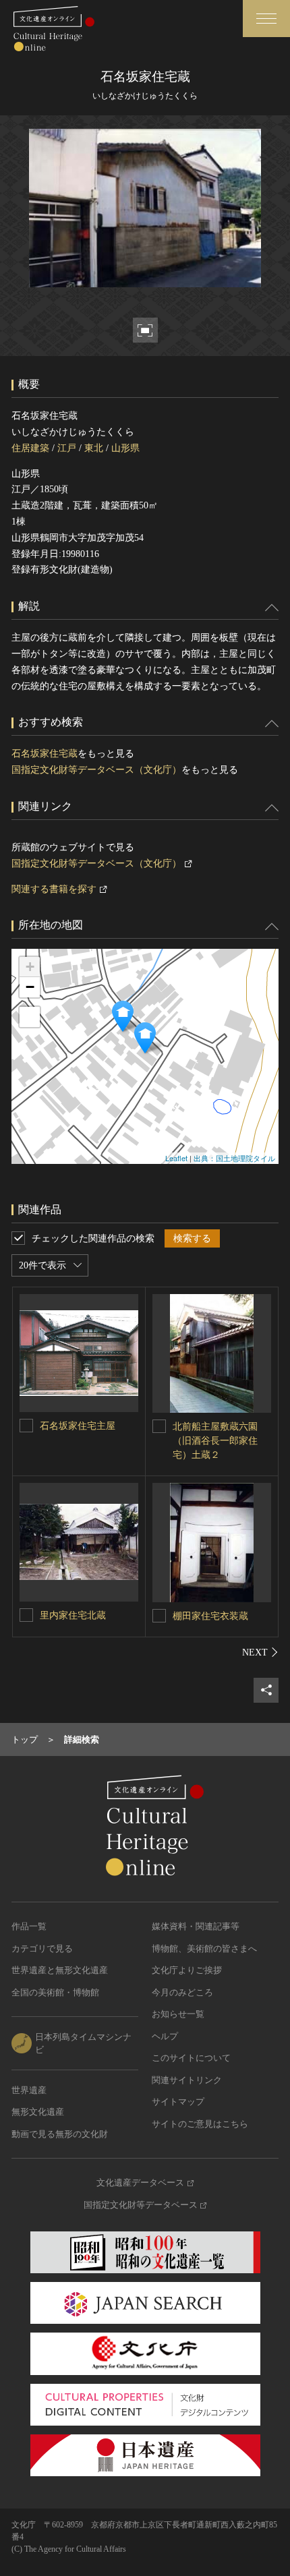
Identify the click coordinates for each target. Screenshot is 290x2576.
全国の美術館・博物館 (55, 1992)
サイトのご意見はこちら (200, 2124)
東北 (94, 448)
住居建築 (30, 448)
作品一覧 (29, 1926)
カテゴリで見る (42, 1949)
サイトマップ (178, 2102)
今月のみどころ (182, 1992)
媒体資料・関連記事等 (196, 1926)
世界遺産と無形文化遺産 (60, 1970)
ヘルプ (165, 2036)
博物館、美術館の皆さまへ (204, 1949)
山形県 (125, 448)
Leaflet (176, 1158)
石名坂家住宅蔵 (45, 754)
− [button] (30, 987)
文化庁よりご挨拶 (187, 1970)
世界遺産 (29, 2090)
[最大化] (30, 1017)
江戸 (67, 448)
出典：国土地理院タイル (234, 1158)
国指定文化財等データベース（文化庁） (96, 770)
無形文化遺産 (38, 2112)
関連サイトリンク (187, 2080)
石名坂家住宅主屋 (78, 1426)
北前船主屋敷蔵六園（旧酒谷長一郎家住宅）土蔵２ (215, 1441)
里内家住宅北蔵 (73, 1615)
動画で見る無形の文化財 (60, 2134)
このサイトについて (191, 2058)
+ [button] (30, 967)
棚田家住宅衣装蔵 (210, 1616)
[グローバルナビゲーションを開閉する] (266, 19)
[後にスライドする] (260, 1652)
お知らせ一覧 (178, 2014)
